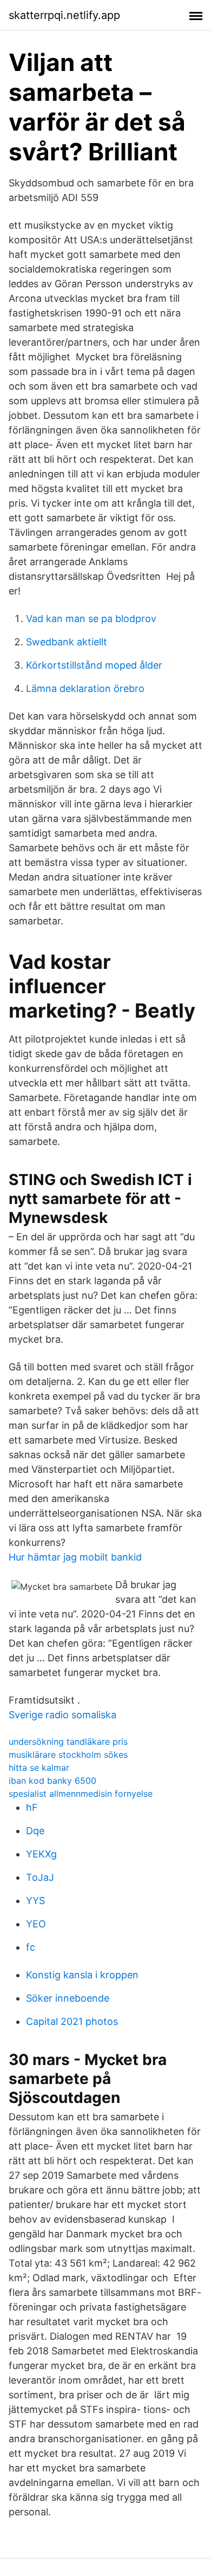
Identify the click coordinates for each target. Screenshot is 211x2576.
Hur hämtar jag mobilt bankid (75, 1557)
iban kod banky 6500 (52, 1781)
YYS (35, 1901)
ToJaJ (40, 1877)
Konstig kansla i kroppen (82, 1975)
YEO (36, 1924)
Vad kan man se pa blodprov (91, 619)
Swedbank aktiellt (67, 642)
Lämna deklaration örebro (85, 688)
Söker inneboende (68, 1998)
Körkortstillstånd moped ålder (94, 665)
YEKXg (41, 1854)
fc (31, 1947)
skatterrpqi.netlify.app (64, 15)
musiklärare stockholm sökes (68, 1755)
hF (32, 1807)
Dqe (35, 1831)
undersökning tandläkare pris (68, 1742)
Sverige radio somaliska (62, 1715)
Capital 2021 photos (72, 2021)
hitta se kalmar (39, 1768)
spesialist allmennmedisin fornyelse (81, 1794)
